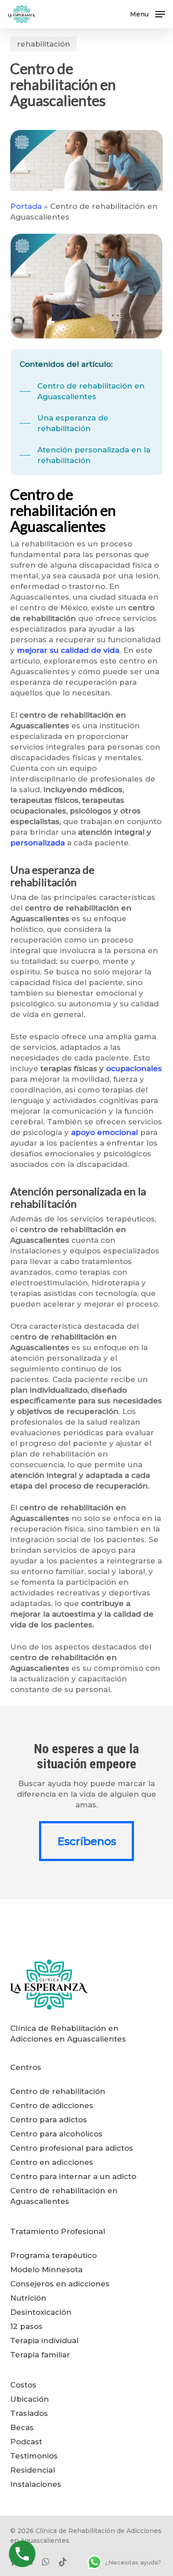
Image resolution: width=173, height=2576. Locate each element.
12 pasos (26, 2326)
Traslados (29, 2413)
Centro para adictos (49, 2120)
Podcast (26, 2442)
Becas (22, 2427)
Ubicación (29, 2399)
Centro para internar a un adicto (73, 2176)
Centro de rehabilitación (58, 2091)
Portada (26, 206)
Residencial (33, 2470)
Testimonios (34, 2456)
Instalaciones (36, 2484)
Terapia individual (44, 2340)
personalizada (37, 843)
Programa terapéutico (53, 2255)
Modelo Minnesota (46, 2270)
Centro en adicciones (52, 2162)
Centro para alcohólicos (56, 2134)
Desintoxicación (41, 2312)
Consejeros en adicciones (60, 2284)
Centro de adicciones (52, 2105)
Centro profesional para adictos (72, 2148)
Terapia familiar (40, 2355)
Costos (23, 2385)
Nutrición (28, 2298)
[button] (147, 14)
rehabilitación (43, 44)
